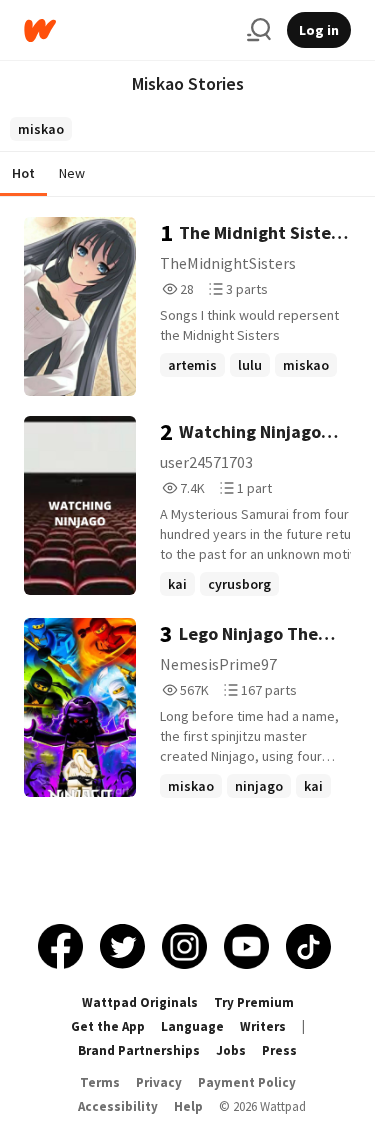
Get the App (108, 1026)
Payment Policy (247, 1082)
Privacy (159, 1082)
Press (279, 1050)
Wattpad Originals (140, 1002)
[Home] (127, 30)
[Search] (259, 30)
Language (192, 1026)
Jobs (231, 1050)
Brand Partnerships (139, 1050)
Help (188, 1106)
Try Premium (254, 1002)
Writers (263, 1026)
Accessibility (118, 1106)
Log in (319, 30)
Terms (100, 1082)
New (72, 173)
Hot (23, 173)
